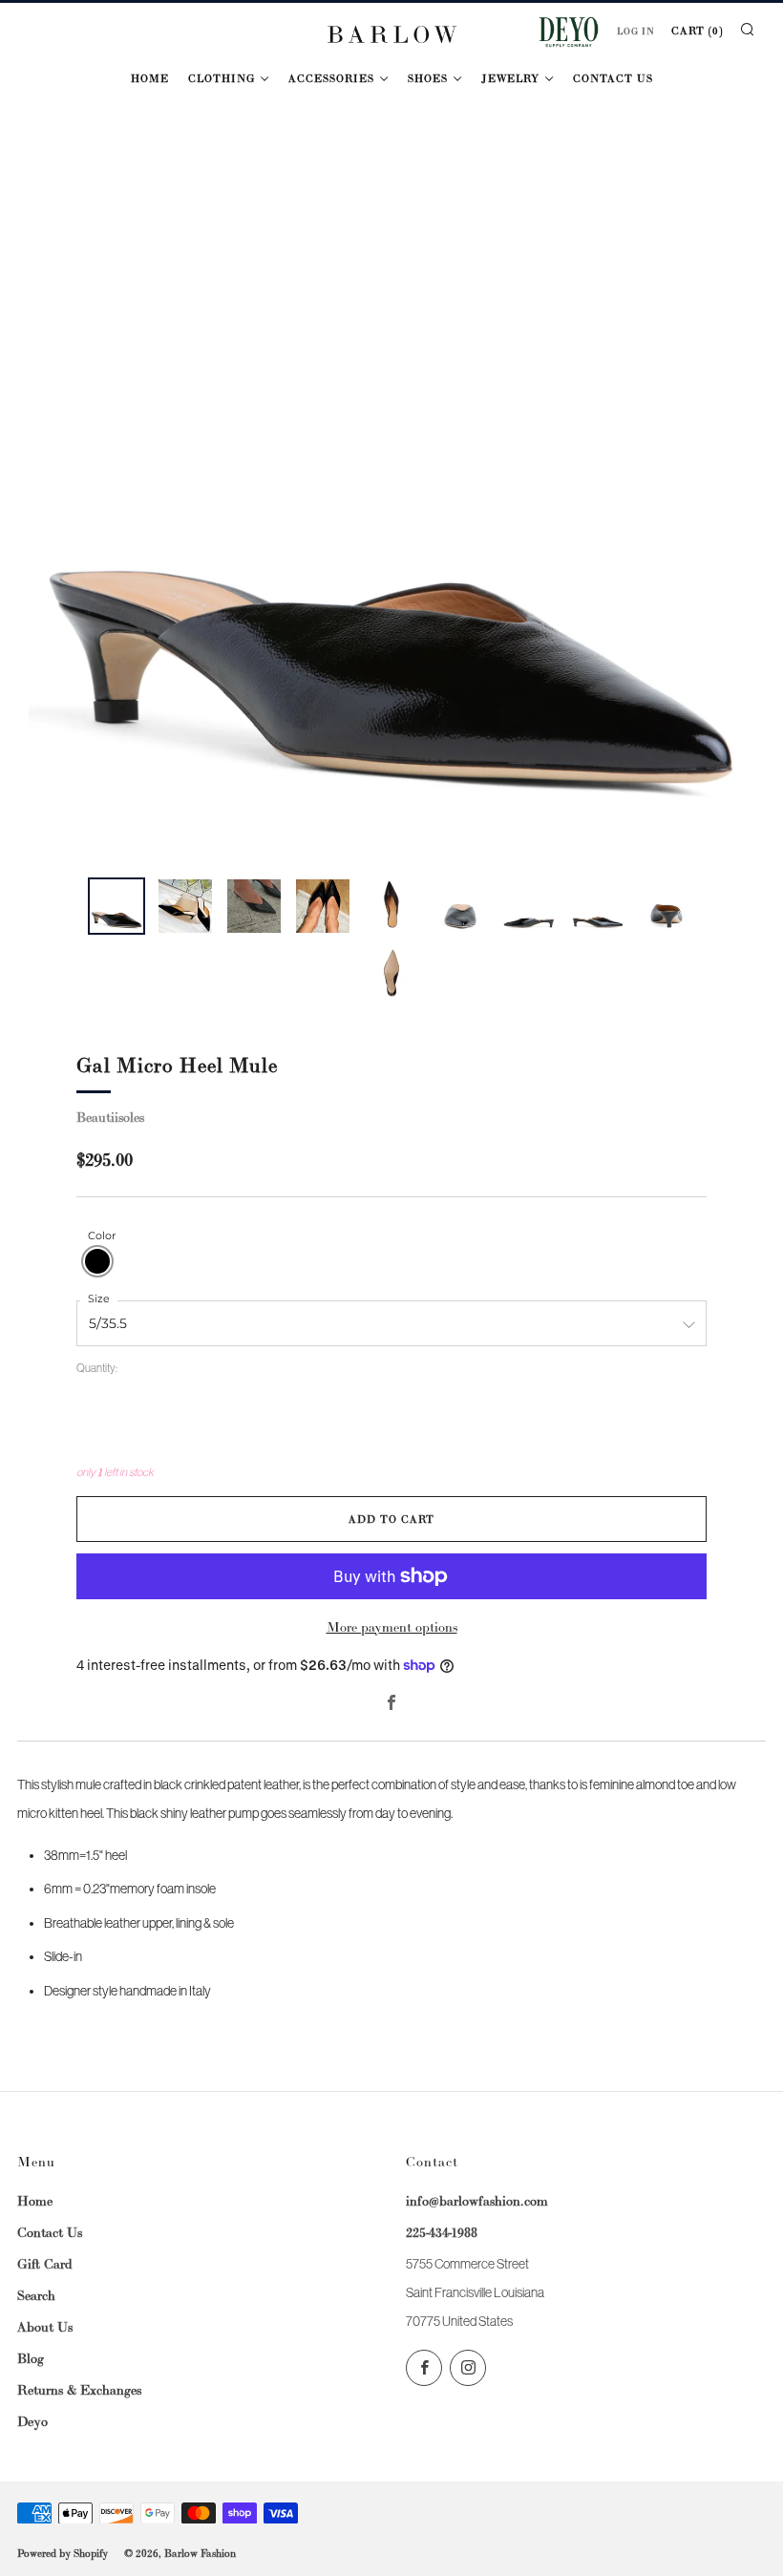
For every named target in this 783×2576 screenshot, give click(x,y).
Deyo (32, 2421)
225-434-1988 (442, 2232)
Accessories (331, 78)
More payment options (392, 1627)
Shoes (428, 78)
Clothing (222, 78)
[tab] (116, 906)
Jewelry (510, 78)
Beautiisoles (110, 1117)
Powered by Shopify (63, 2553)
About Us (45, 2327)
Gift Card (45, 2264)
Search (36, 2295)
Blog (31, 2358)
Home (150, 78)
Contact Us (613, 78)
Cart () (697, 31)
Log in (636, 32)
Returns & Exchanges (79, 2390)
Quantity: (97, 1369)
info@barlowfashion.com (477, 2201)
